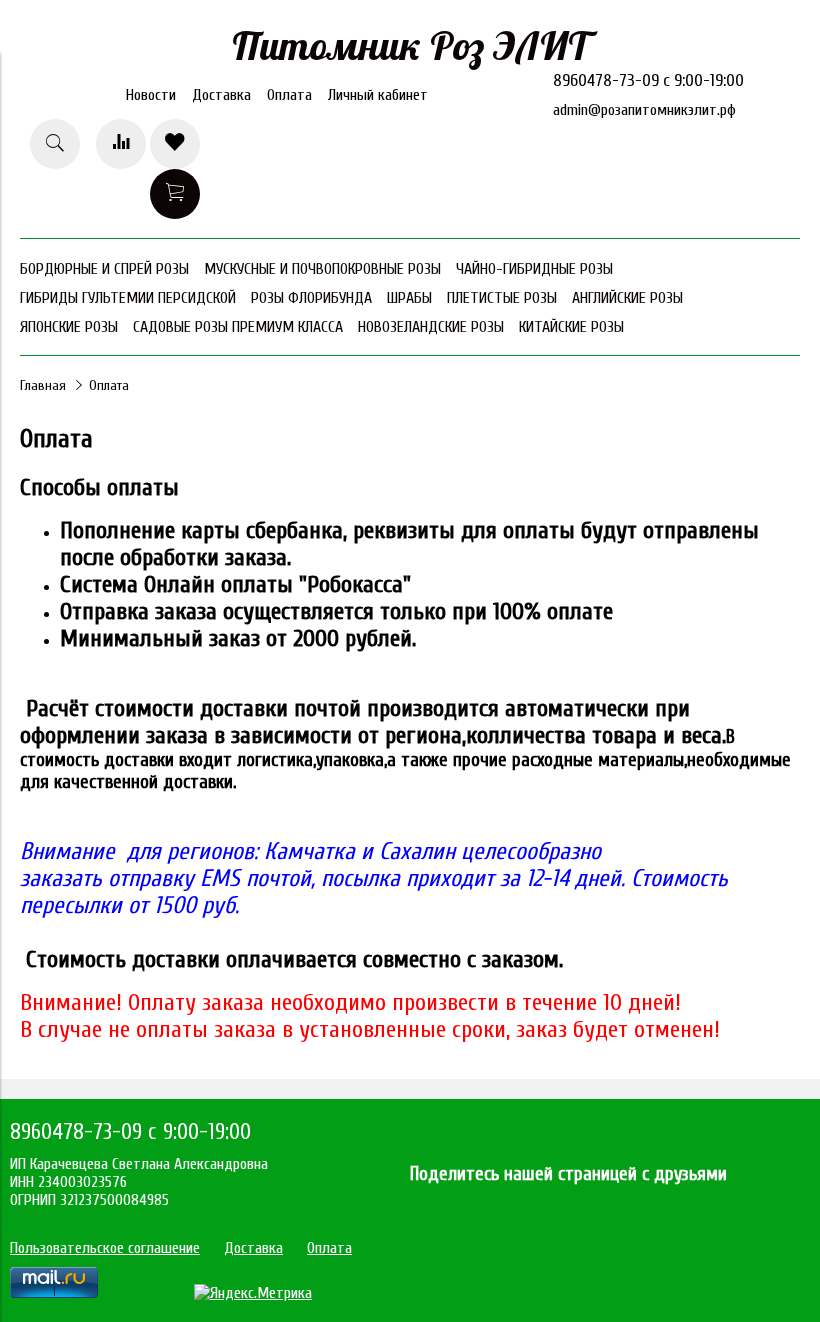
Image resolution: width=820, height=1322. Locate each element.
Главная (43, 385)
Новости (151, 95)
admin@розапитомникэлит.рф (644, 110)
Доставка (221, 95)
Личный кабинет (378, 95)
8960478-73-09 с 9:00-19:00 (648, 80)
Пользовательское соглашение (105, 1248)
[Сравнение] (121, 144)
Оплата (289, 95)
